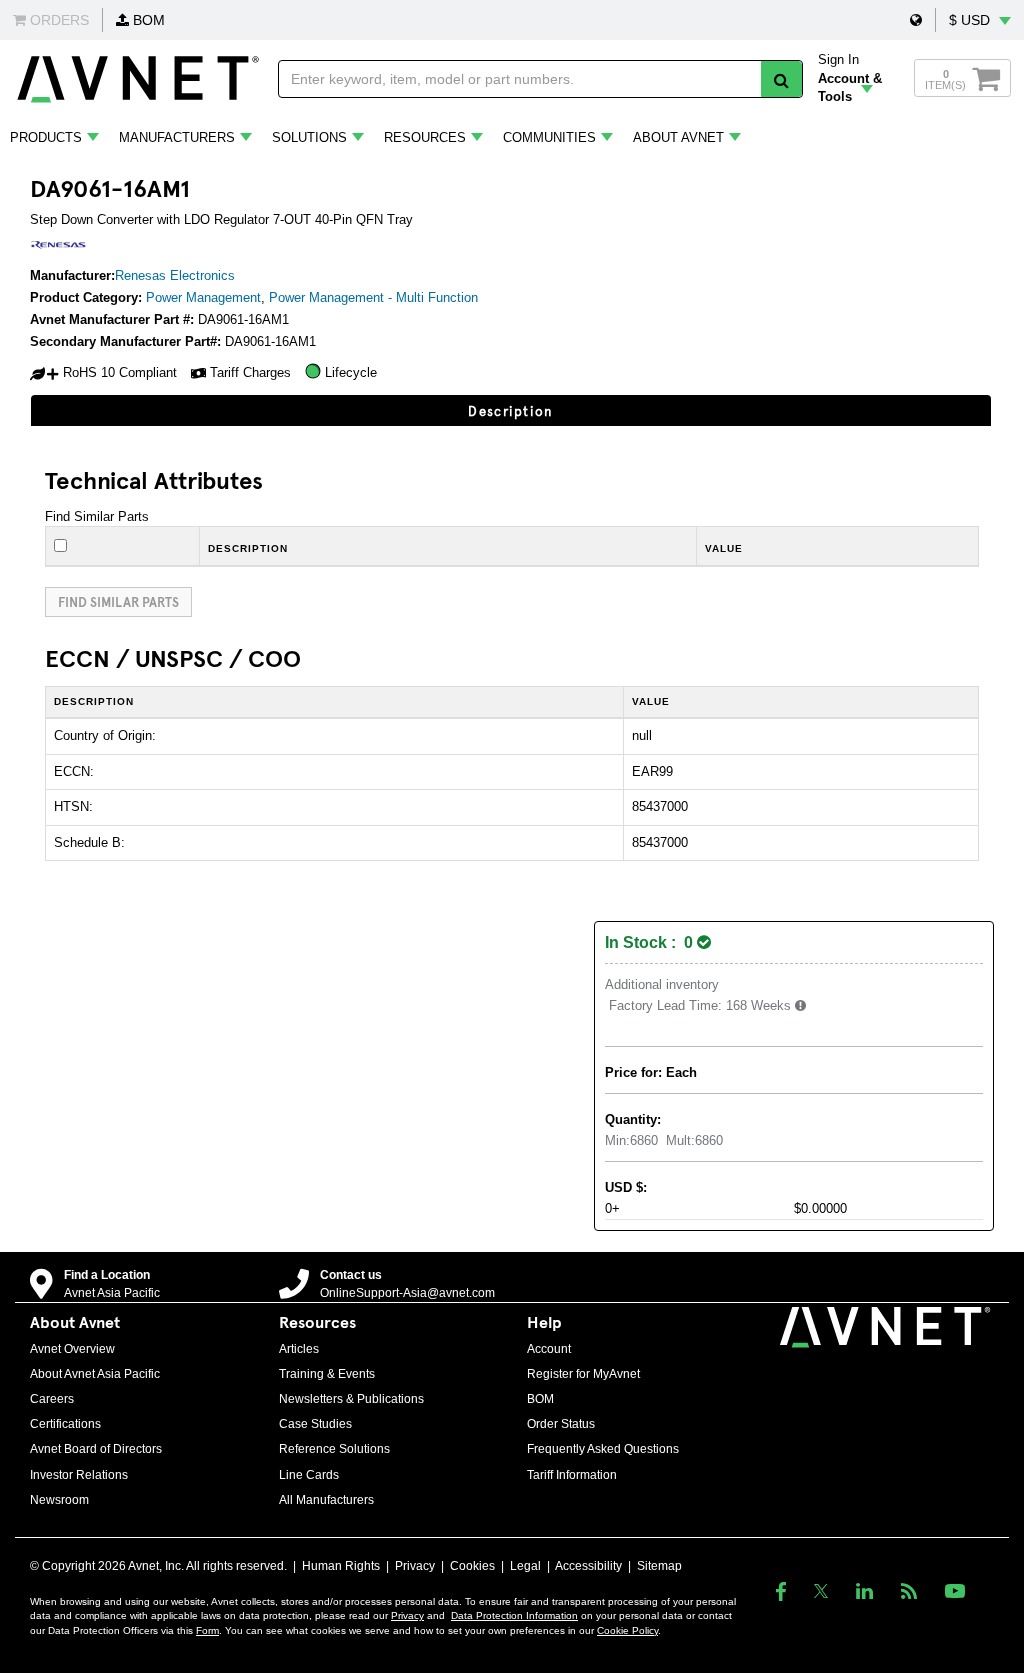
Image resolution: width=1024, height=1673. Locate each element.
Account (549, 1349)
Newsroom (59, 1500)
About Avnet (678, 137)
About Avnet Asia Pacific (95, 1374)
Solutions (309, 137)
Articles (299, 1349)
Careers (52, 1399)
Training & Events (327, 1374)
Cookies (472, 1566)
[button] (916, 20)
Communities (549, 137)
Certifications (65, 1424)
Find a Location (107, 1275)
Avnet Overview (72, 1349)
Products (46, 137)
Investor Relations (79, 1475)
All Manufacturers (326, 1500)
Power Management (203, 297)
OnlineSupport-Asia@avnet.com (407, 1293)
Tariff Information (572, 1475)
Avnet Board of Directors (96, 1449)
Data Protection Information (514, 1615)
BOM (147, 20)
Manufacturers (177, 137)
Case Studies (315, 1424)
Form (207, 1630)
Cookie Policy (627, 1630)
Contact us (351, 1275)
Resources (425, 137)
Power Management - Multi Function (373, 297)
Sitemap (659, 1566)
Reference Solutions (334, 1449)
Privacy (415, 1566)
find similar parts (118, 601)
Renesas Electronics (175, 275)
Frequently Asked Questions (603, 1449)
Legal (525, 1566)
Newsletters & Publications (351, 1399)
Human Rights (341, 1566)
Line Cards (309, 1475)
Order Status (561, 1424)
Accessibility (588, 1566)
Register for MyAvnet (583, 1374)
